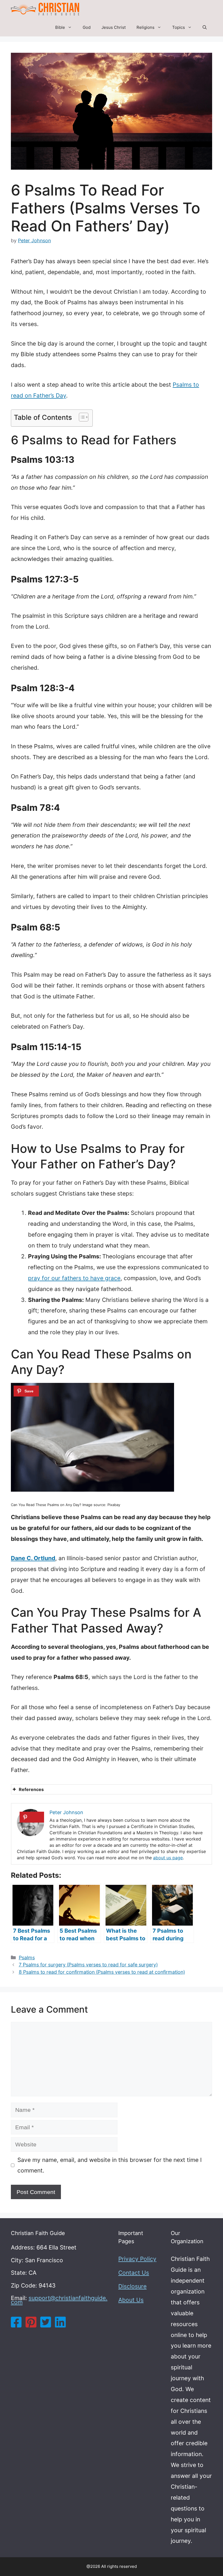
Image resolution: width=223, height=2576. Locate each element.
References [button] (31, 1789)
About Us (131, 2300)
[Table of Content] (84, 417)
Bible (60, 27)
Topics (179, 27)
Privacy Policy (137, 2259)
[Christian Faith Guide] (45, 9)
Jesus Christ (114, 27)
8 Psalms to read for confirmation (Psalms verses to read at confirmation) (102, 1972)
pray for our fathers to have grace (74, 1278)
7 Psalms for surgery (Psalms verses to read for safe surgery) (88, 1965)
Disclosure (132, 2286)
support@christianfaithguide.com (59, 2300)
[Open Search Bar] (205, 27)
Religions (145, 27)
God (87, 27)
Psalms (27, 1958)
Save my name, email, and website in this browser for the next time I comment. (110, 2165)
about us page (168, 1858)
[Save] (26, 1391)
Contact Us (134, 2273)
